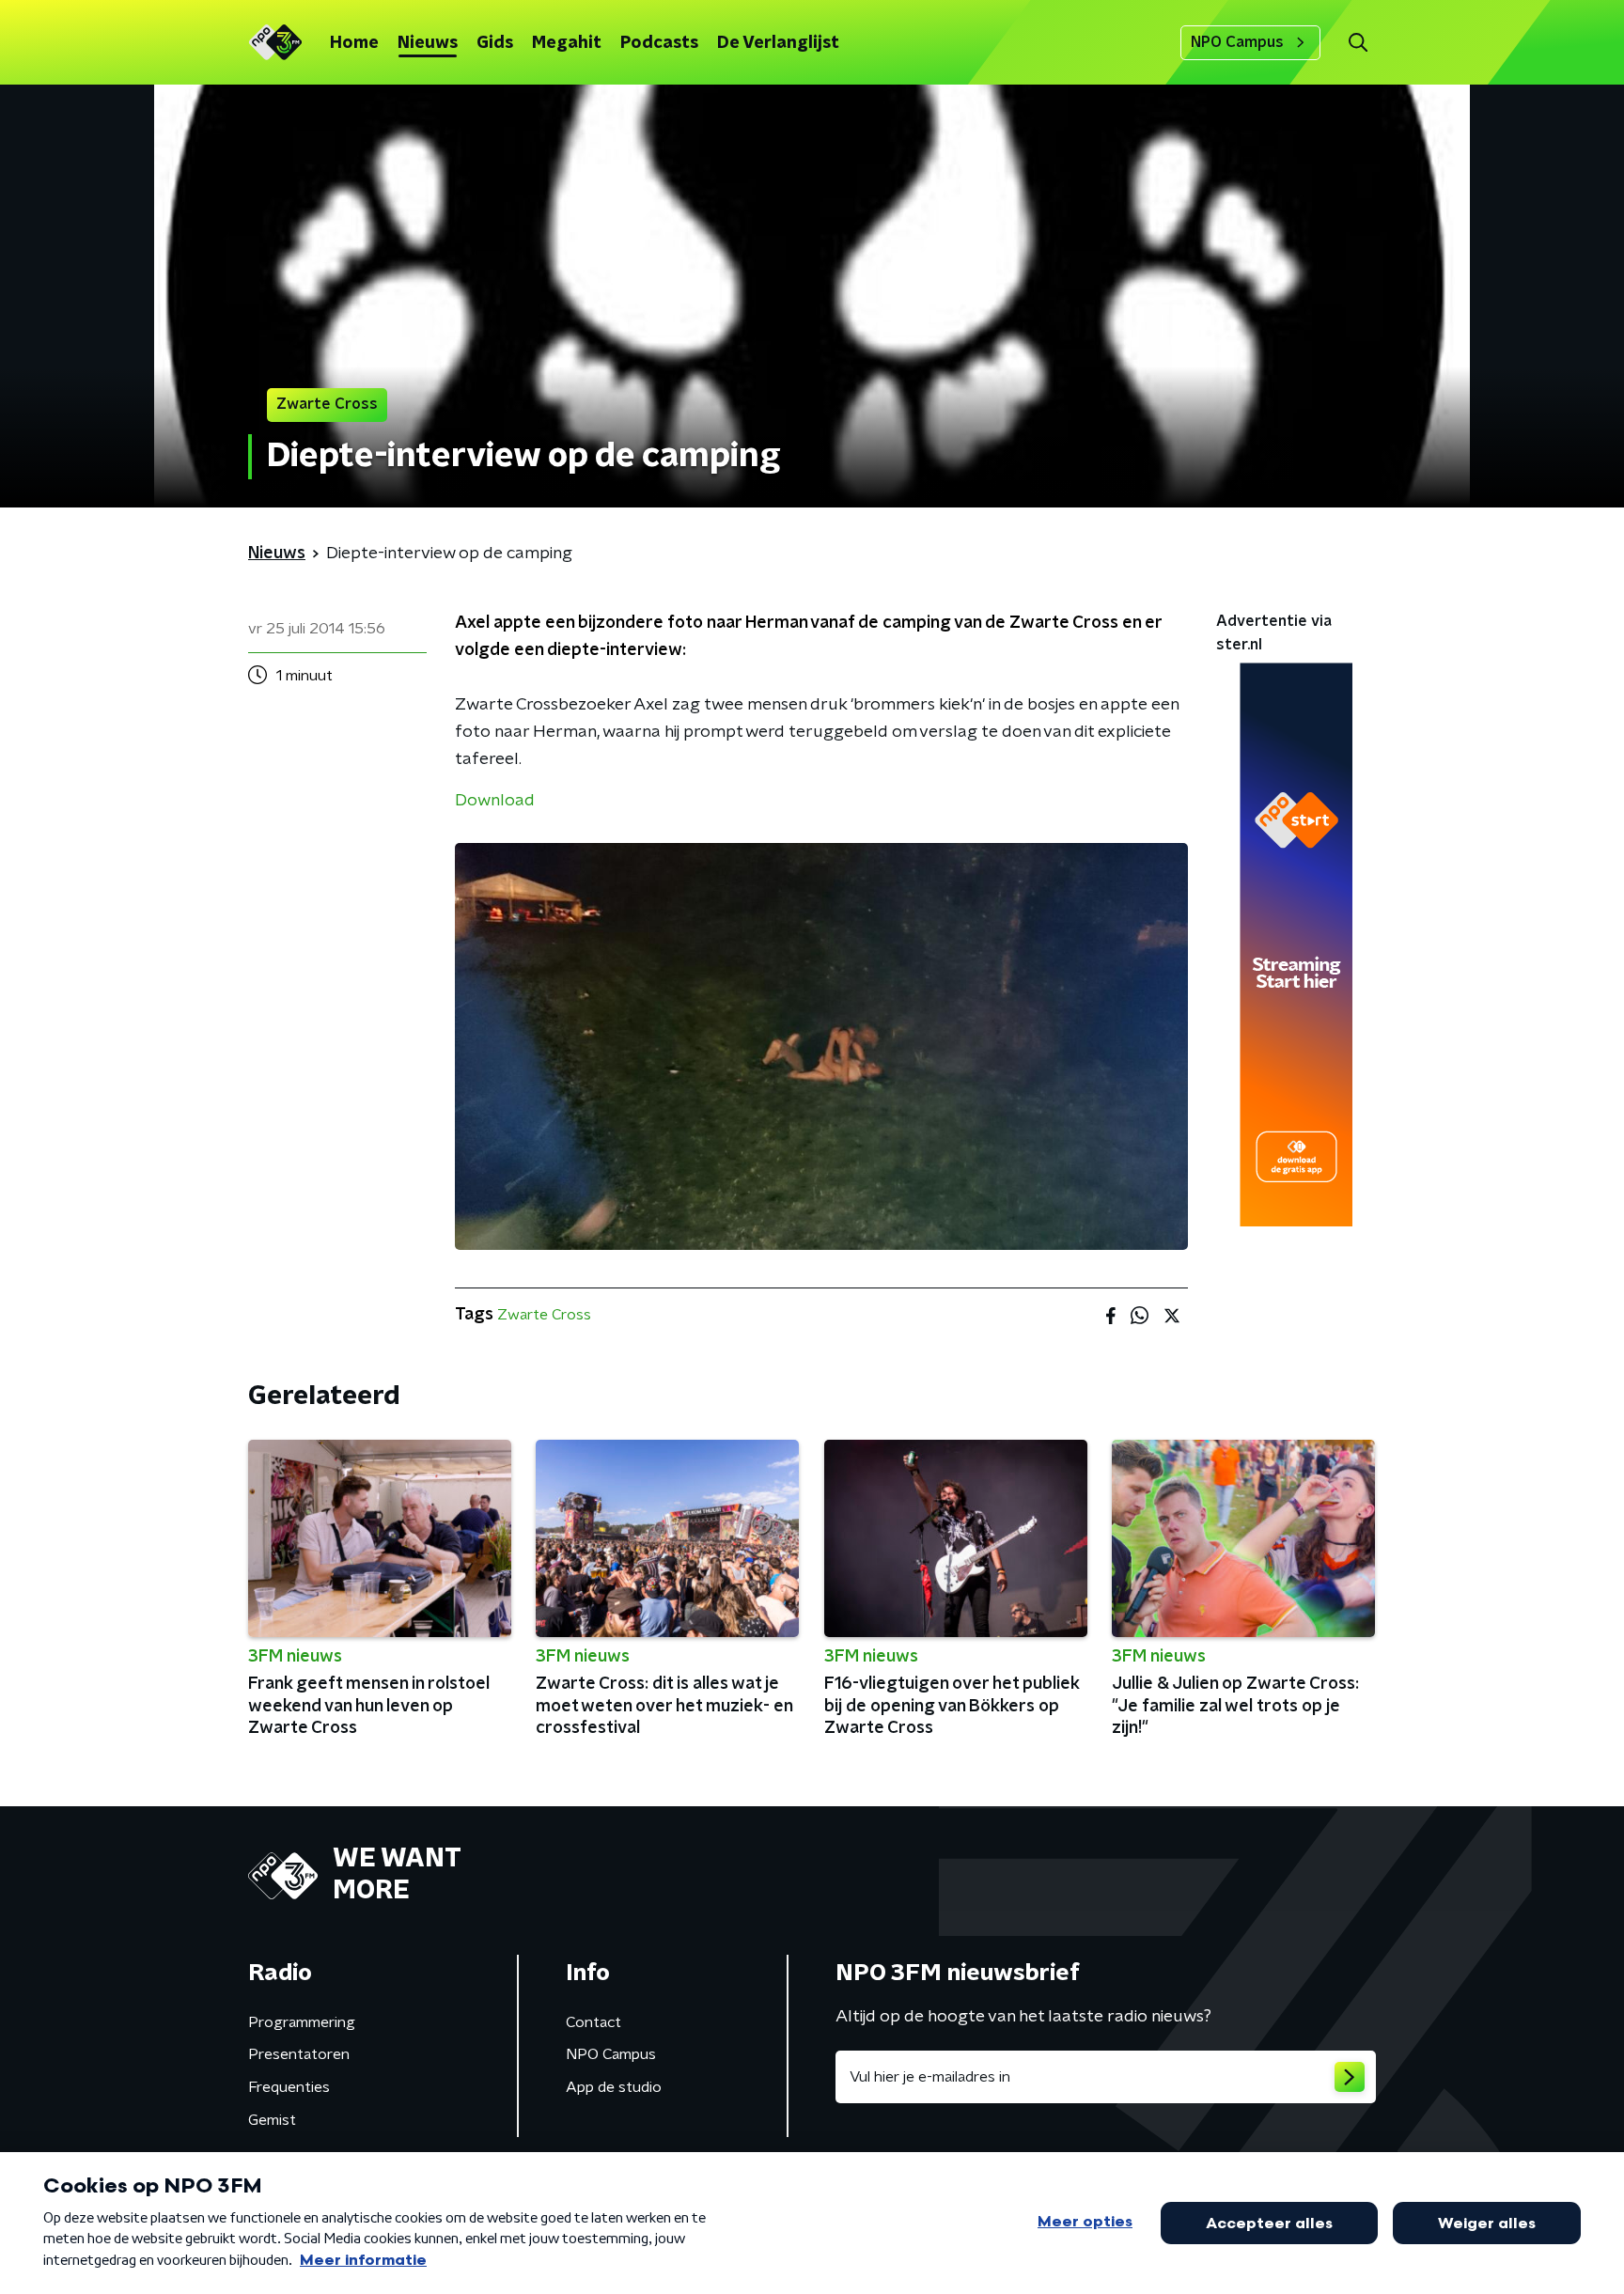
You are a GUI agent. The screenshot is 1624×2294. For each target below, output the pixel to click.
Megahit (567, 43)
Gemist (272, 2120)
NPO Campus (1237, 42)
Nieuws (428, 43)
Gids (495, 43)
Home (354, 43)
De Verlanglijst (778, 43)
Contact (593, 2022)
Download (495, 801)
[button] (1358, 43)
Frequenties (289, 2087)
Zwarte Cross (544, 1315)
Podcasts (659, 43)
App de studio (614, 2087)
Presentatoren (299, 2054)
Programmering (302, 2022)
